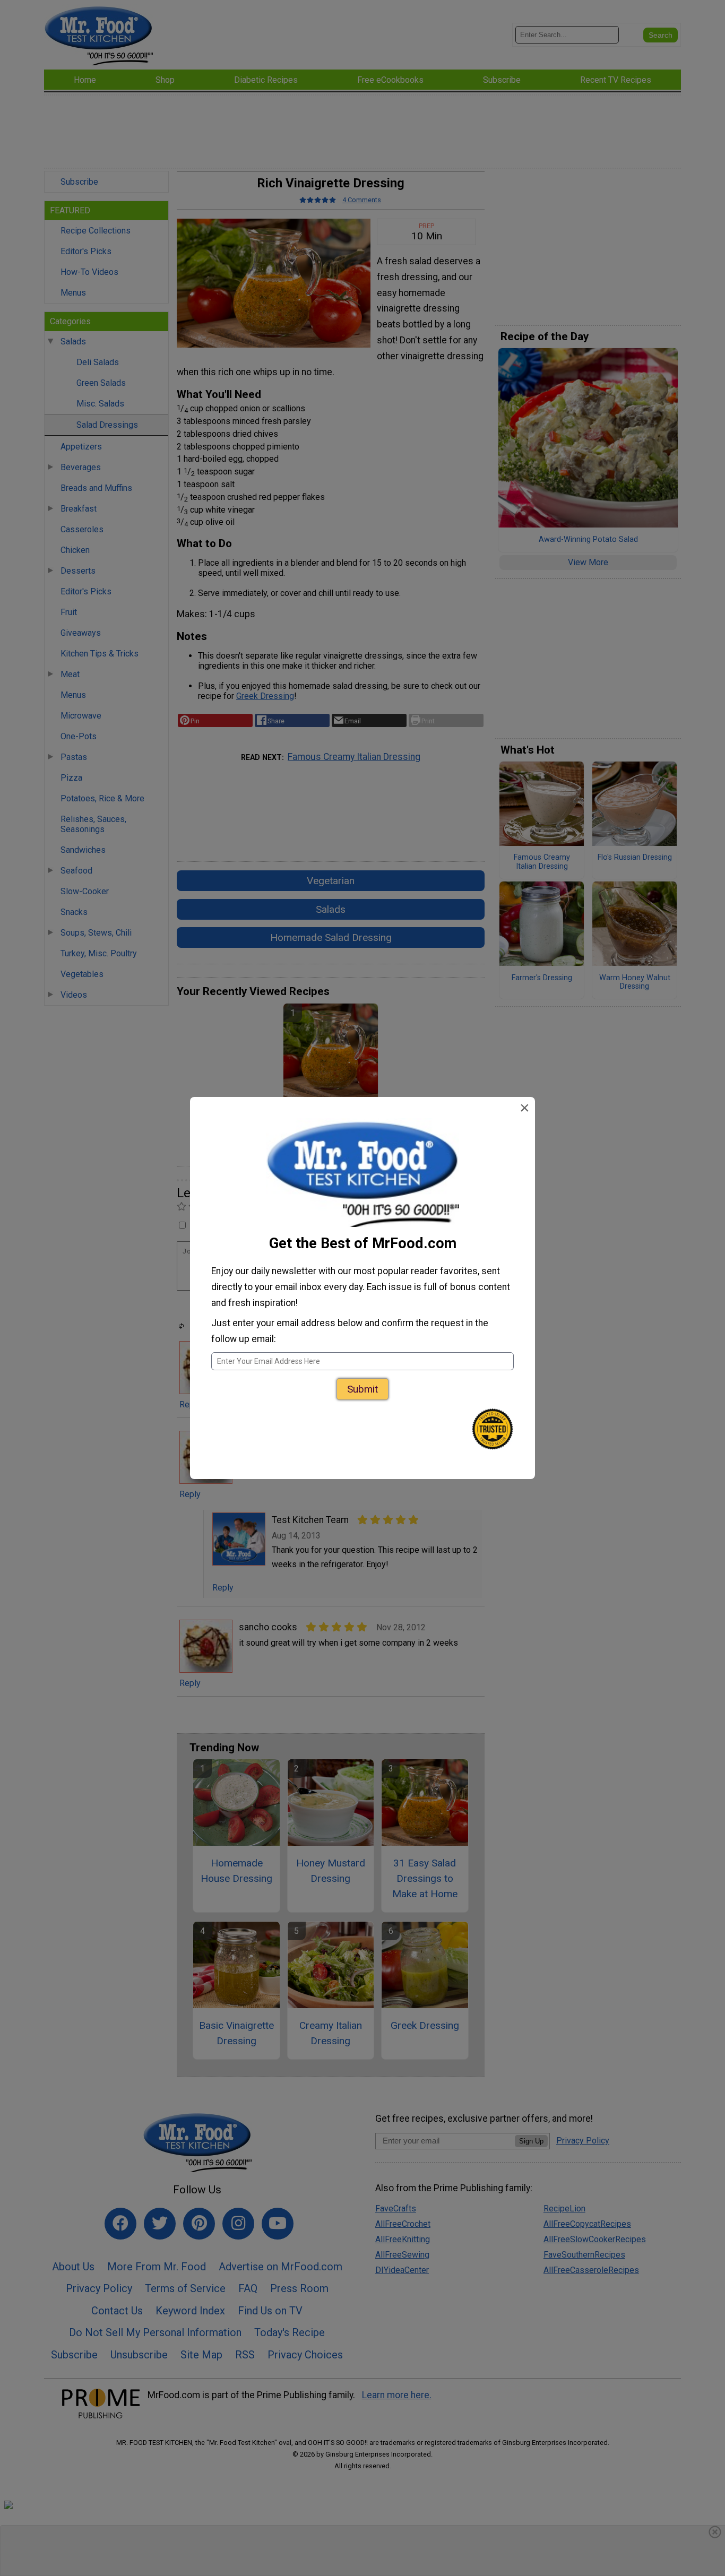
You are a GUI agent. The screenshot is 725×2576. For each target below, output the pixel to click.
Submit (362, 1389)
